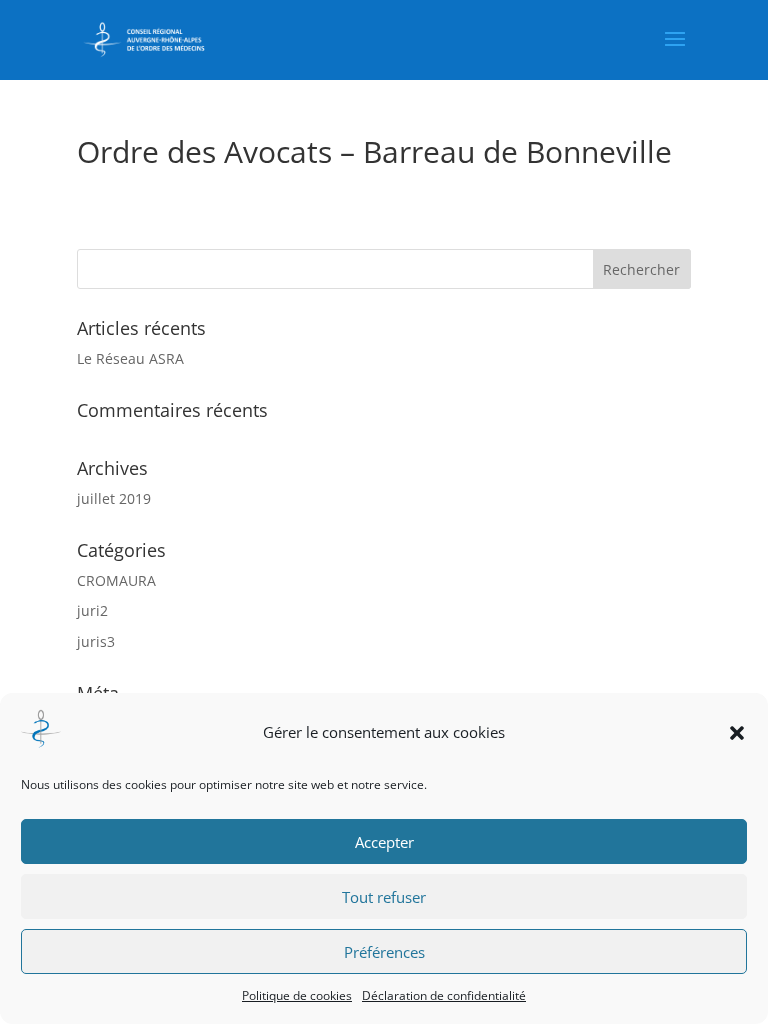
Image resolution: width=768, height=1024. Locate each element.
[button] (737, 733)
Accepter (384, 842)
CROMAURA (116, 580)
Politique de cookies (297, 995)
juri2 (92, 610)
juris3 (96, 641)
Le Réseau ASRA (130, 358)
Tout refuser (384, 897)
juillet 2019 (114, 498)
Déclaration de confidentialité (444, 995)
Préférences (384, 952)
